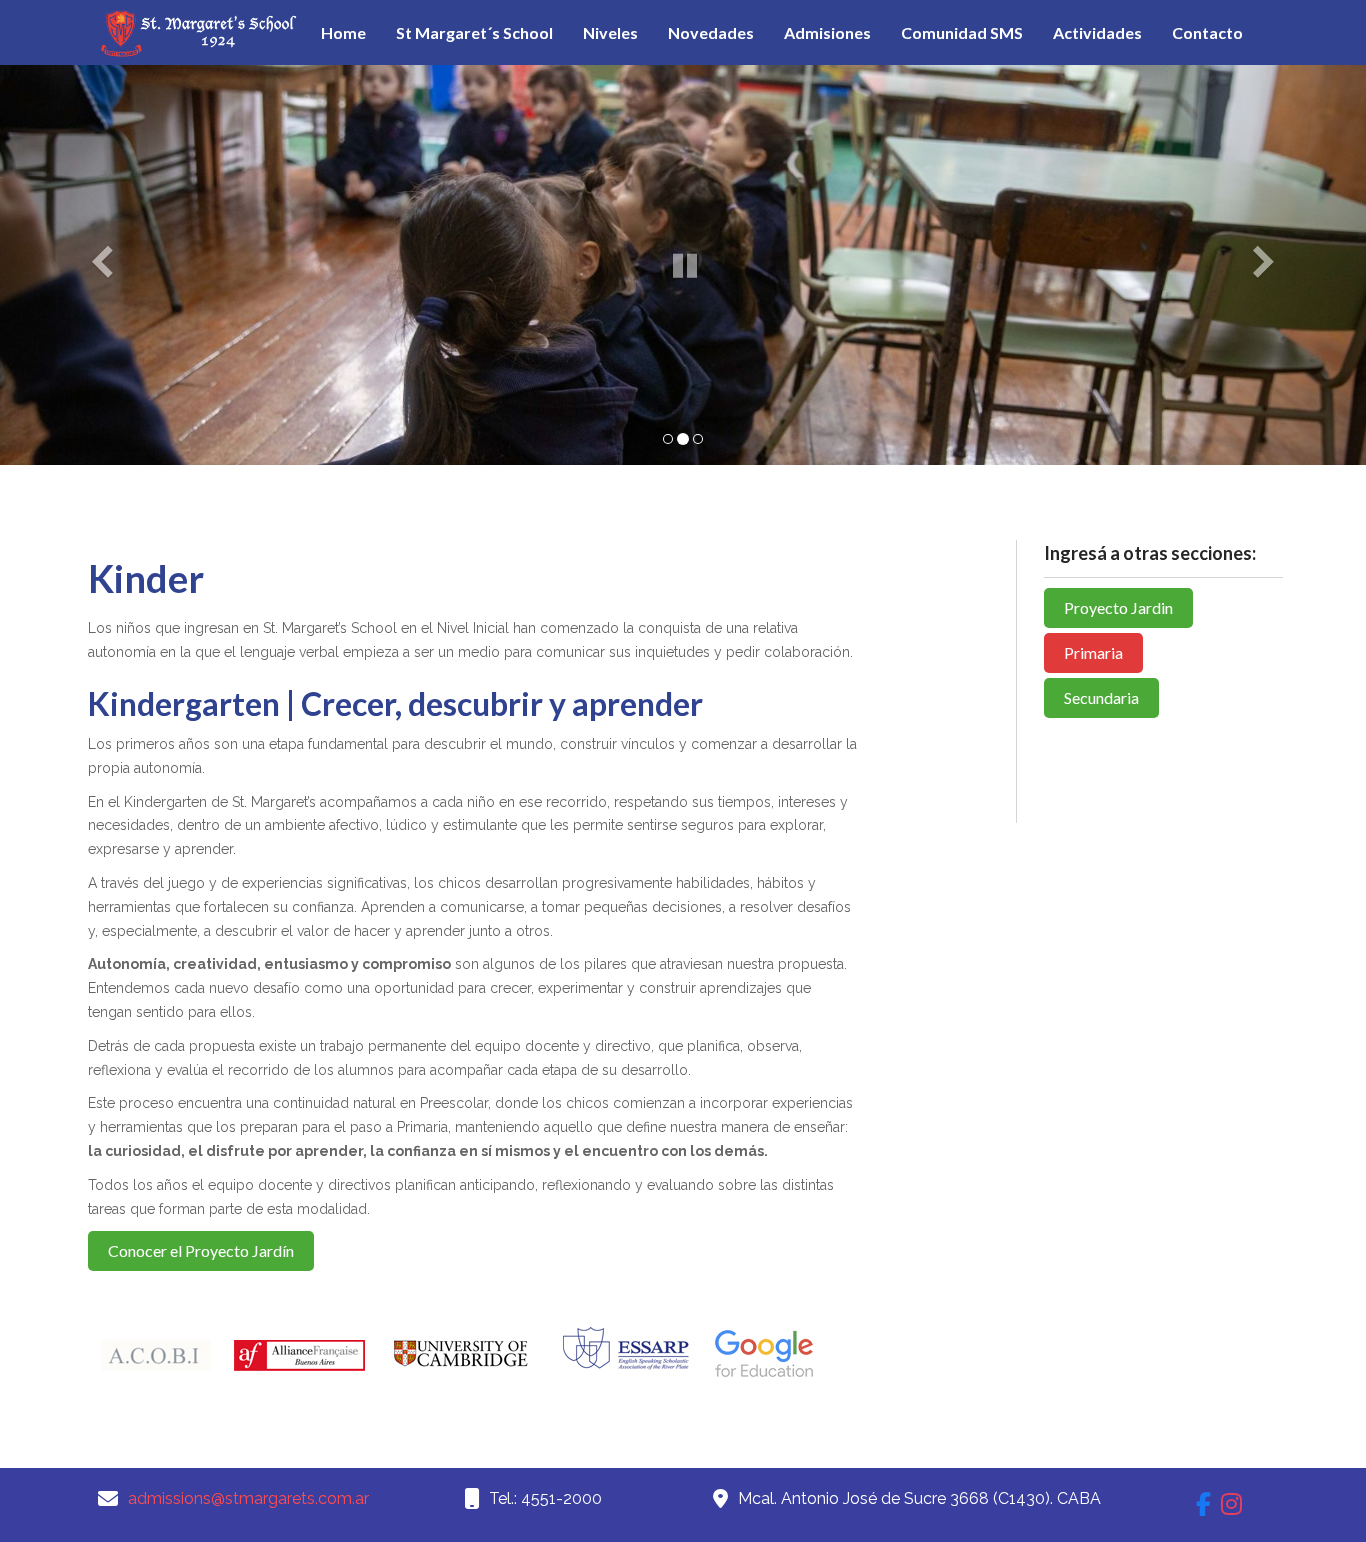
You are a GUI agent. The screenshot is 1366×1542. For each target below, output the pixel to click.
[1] (668, 439)
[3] (698, 439)
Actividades (1097, 32)
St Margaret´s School (474, 32)
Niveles (610, 32)
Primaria (1093, 652)
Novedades (711, 32)
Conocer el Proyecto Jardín (201, 1250)
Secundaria (1101, 697)
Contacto (1207, 32)
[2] (683, 439)
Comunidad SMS (962, 32)
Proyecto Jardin (1118, 607)
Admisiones (827, 32)
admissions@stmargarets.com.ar (248, 1498)
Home (343, 32)
